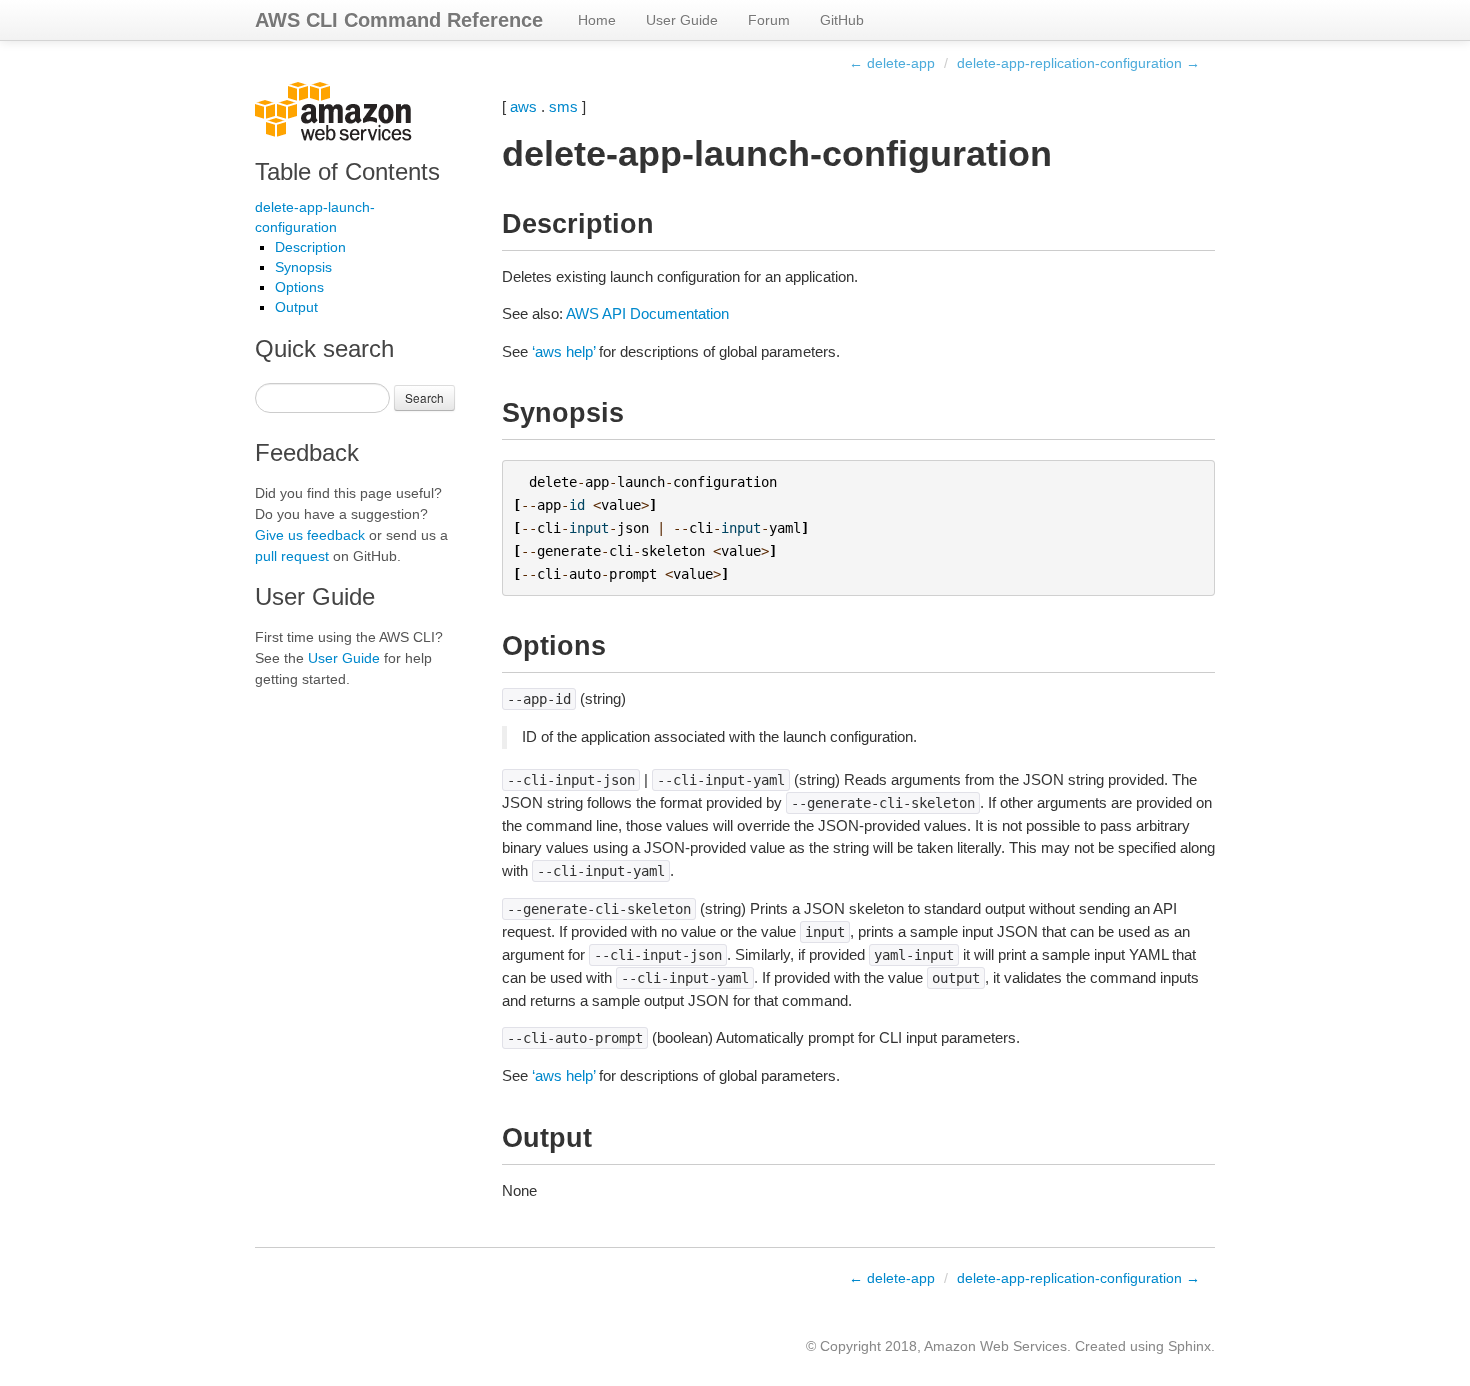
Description (310, 247)
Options (299, 287)
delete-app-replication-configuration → (1078, 63)
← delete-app (892, 63)
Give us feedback (310, 535)
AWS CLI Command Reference (399, 20)
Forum (769, 20)
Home (597, 20)
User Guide (682, 20)
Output (296, 307)
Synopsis (303, 267)
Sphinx (1189, 1346)
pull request (292, 556)
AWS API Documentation (647, 313)
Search (424, 397)
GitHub (842, 20)
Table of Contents (347, 171)
